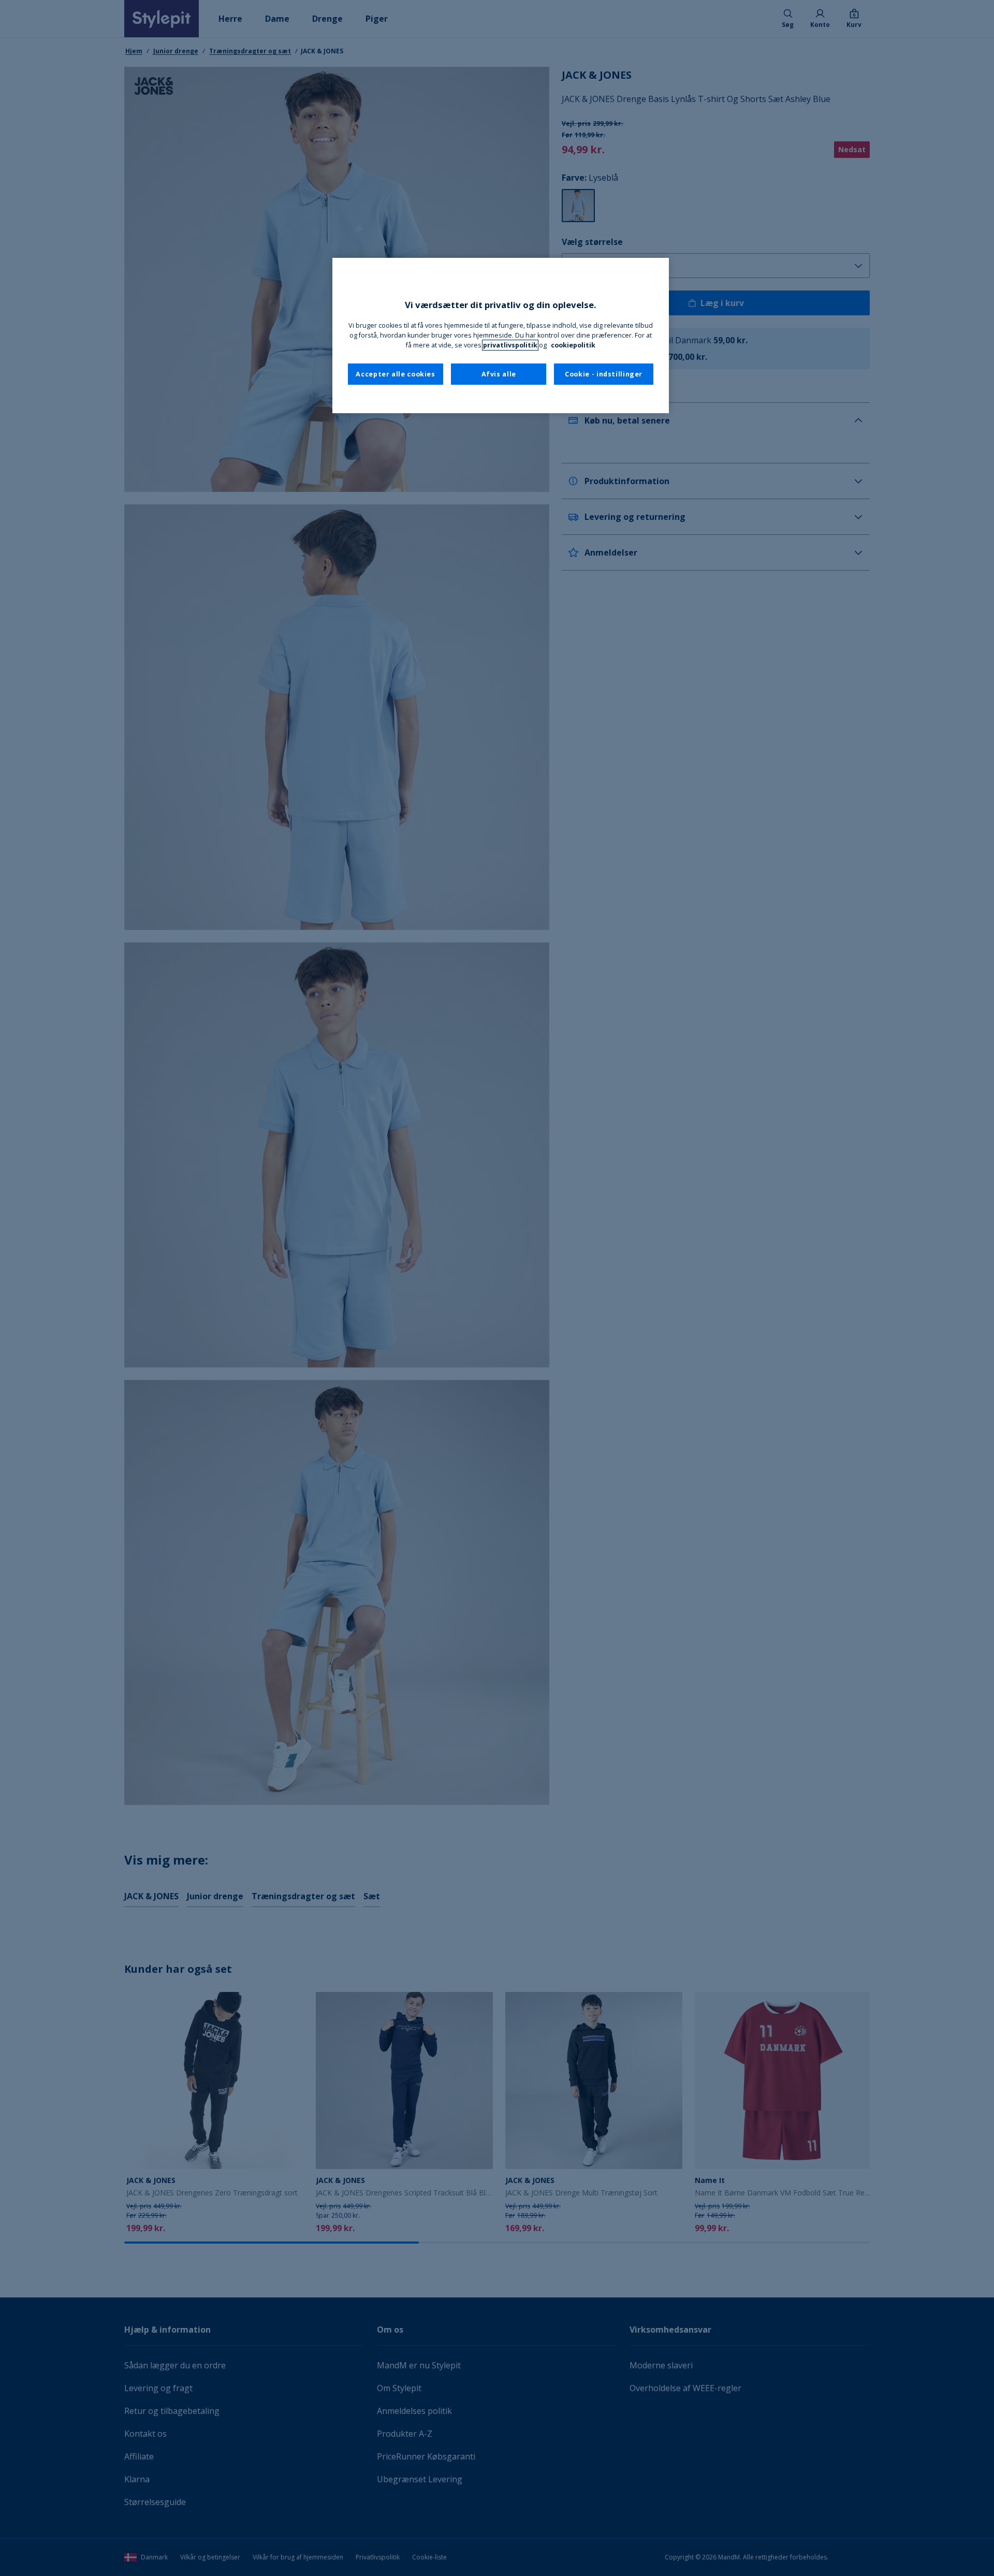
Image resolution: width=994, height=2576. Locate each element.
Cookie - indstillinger (604, 374)
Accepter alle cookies (395, 374)
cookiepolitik (573, 345)
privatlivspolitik (510, 345)
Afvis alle (499, 374)
